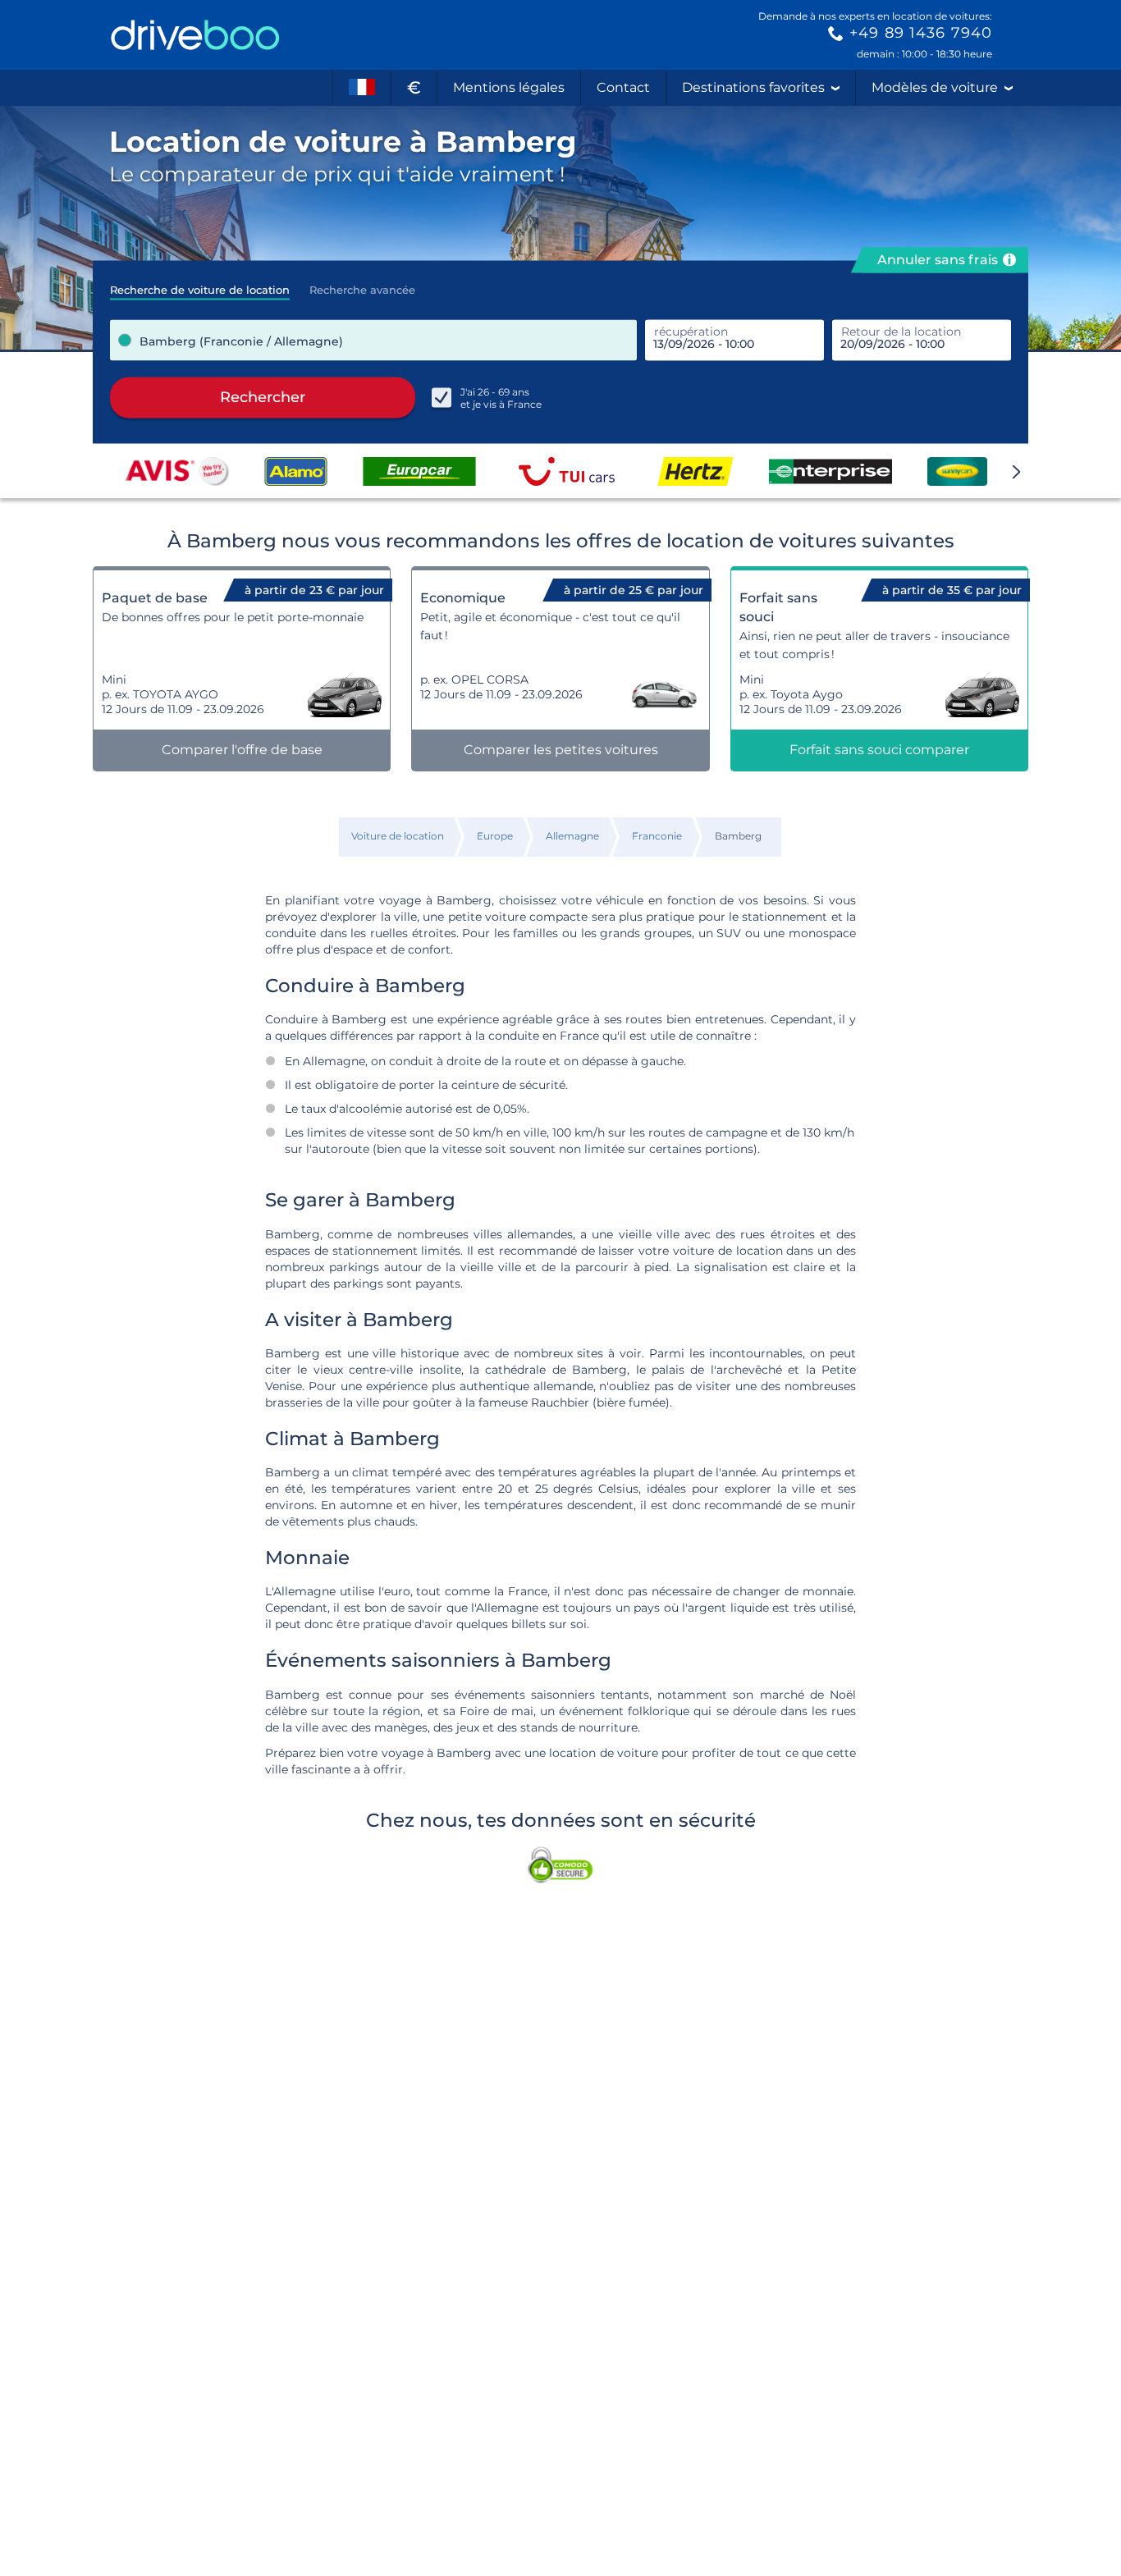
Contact (623, 87)
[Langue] (362, 88)
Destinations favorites (753, 87)
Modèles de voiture (935, 87)
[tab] (200, 285)
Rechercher (263, 397)
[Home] (195, 35)
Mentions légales (509, 87)
